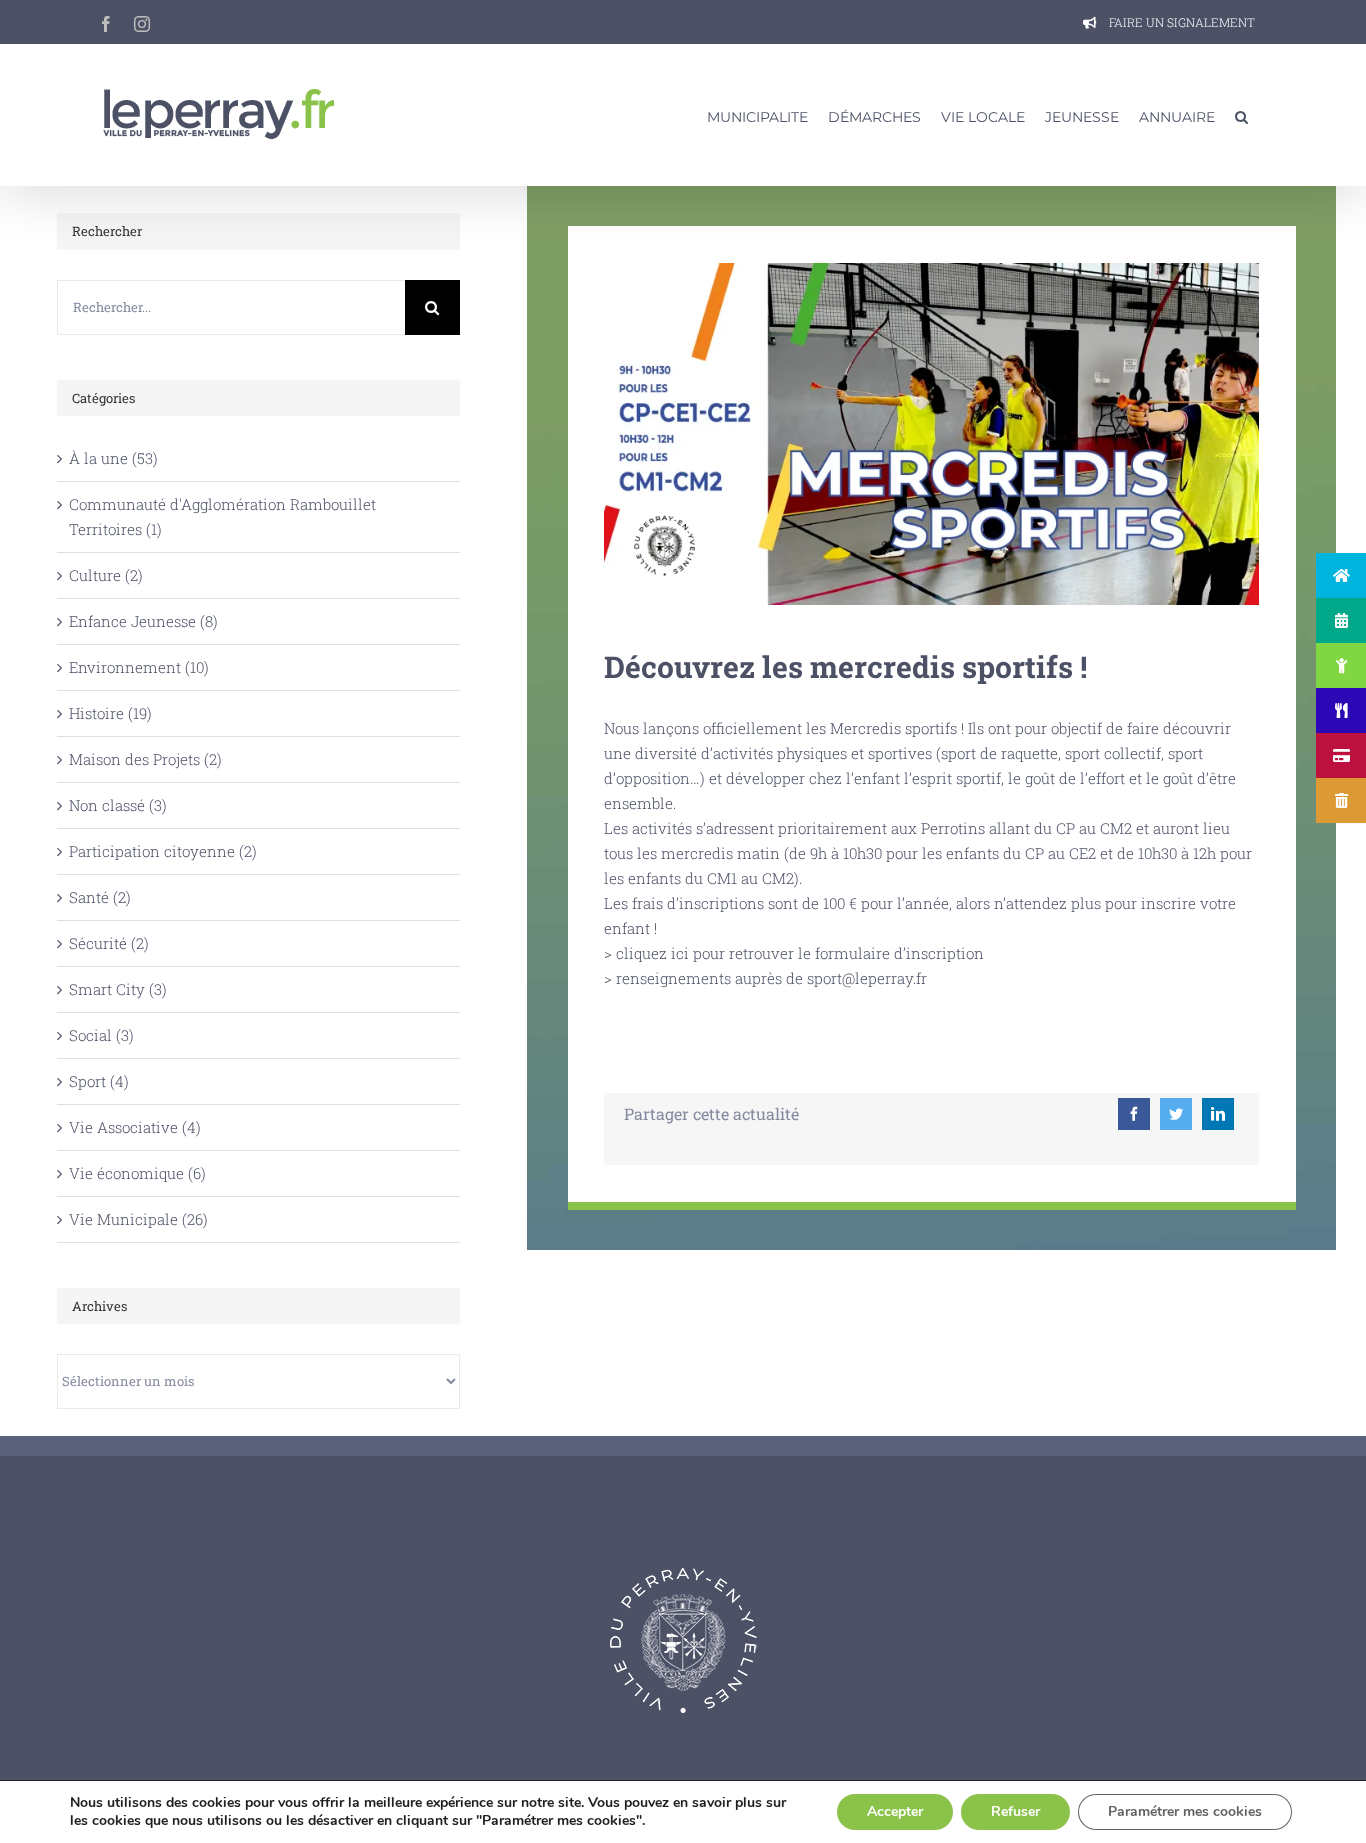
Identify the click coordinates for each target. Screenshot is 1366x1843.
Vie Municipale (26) (138, 1219)
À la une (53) (113, 458)
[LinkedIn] (1218, 1114)
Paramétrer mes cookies (1185, 1811)
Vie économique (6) (137, 1173)
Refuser (1015, 1811)
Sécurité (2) (109, 943)
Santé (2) (100, 897)
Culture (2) (106, 575)
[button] (1241, 115)
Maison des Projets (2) (145, 759)
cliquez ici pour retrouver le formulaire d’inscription (800, 953)
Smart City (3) (118, 989)
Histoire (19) (110, 713)
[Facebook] (1134, 1114)
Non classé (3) (118, 805)
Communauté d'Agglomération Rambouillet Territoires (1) (222, 516)
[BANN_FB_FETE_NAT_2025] (931, 270)
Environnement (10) (139, 667)
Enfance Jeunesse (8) (143, 621)
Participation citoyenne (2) (163, 851)
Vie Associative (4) (135, 1127)
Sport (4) (99, 1081)
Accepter (895, 1811)
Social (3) (101, 1035)
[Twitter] (1176, 1114)
